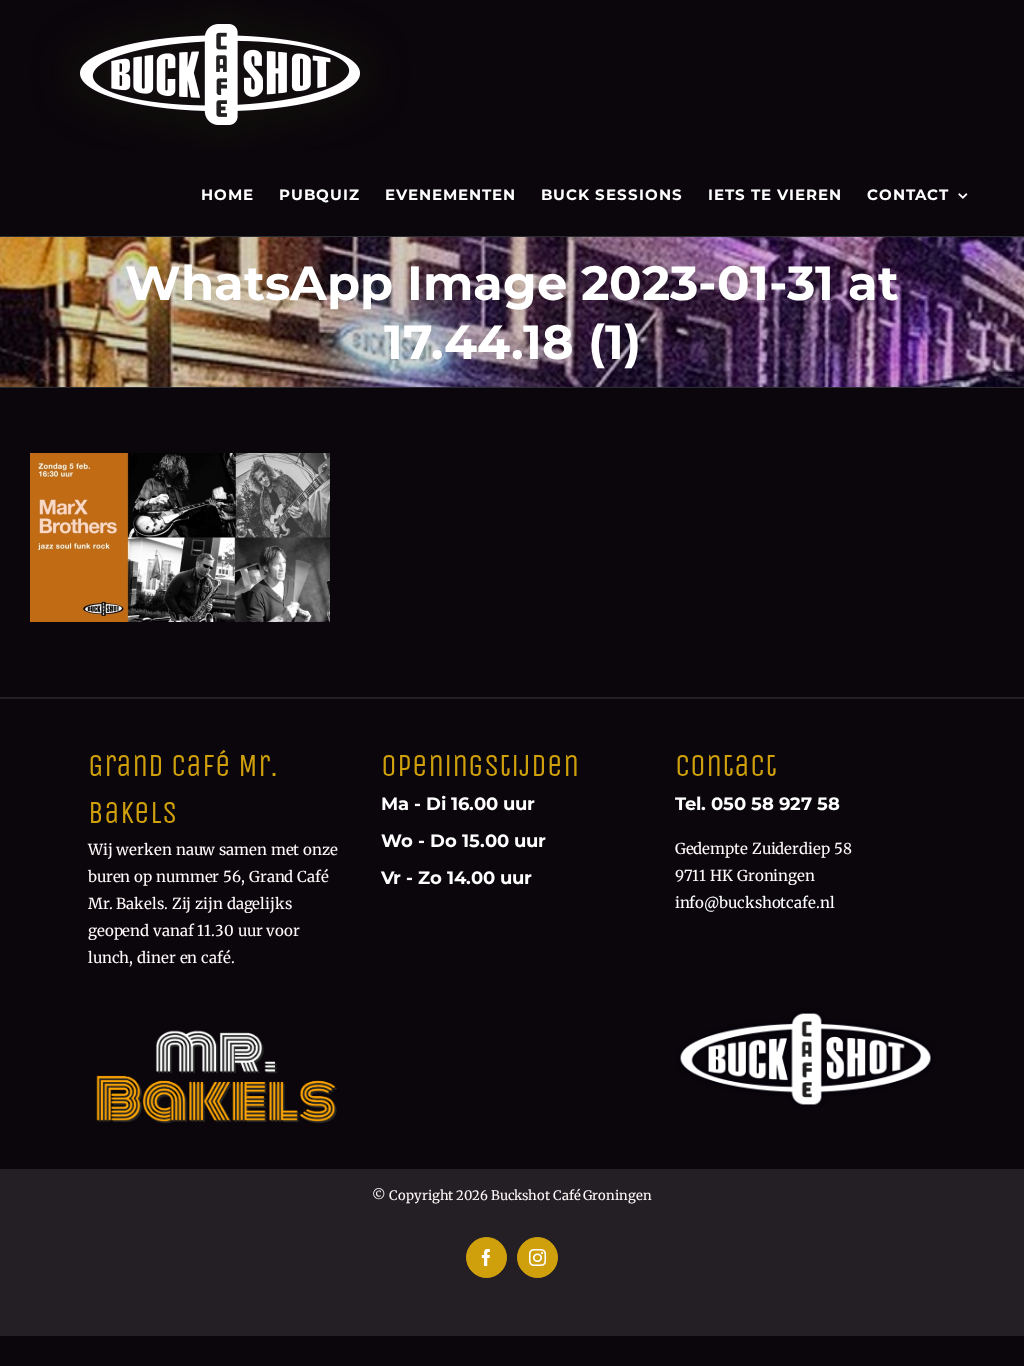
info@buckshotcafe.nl (755, 902)
